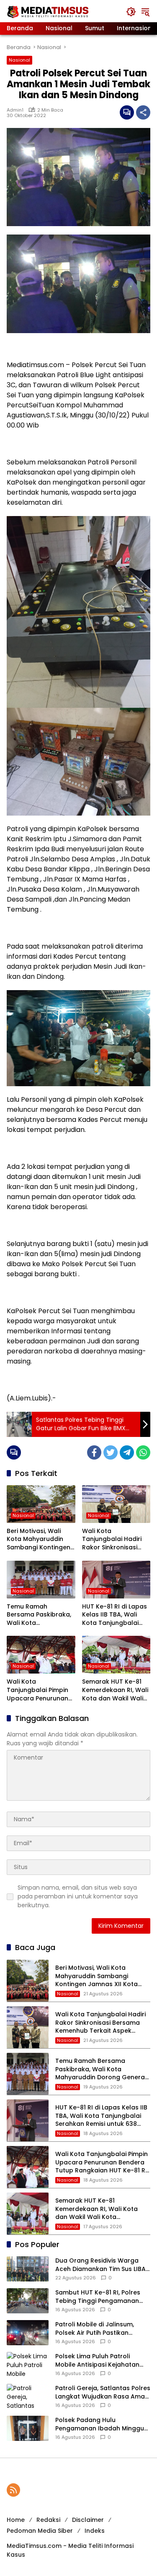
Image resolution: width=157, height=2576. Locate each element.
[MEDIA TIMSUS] (49, 11)
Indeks (95, 2531)
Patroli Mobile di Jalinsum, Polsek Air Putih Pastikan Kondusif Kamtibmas (95, 2329)
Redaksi (48, 2520)
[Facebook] (94, 1452)
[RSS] (13, 2490)
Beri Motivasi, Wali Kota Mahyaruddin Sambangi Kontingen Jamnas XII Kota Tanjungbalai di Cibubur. (39, 1540)
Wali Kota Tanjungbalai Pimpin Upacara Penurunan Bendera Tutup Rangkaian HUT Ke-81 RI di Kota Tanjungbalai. (39, 1690)
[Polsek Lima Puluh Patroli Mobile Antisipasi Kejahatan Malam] (28, 2365)
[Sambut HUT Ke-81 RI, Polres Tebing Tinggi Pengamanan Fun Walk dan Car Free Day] (28, 2301)
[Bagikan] (143, 112)
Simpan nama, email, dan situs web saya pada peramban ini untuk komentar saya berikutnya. (78, 1896)
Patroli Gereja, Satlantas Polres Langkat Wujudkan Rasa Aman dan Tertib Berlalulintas (103, 2392)
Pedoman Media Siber (40, 2531)
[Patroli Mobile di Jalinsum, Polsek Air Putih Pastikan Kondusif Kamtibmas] (28, 2333)
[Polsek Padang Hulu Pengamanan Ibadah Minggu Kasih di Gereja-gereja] (28, 2428)
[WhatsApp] (143, 1452)
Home (16, 2520)
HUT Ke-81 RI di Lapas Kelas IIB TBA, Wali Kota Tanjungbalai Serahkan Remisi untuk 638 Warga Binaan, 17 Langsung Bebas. (115, 1615)
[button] (131, 12)
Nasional (19, 60)
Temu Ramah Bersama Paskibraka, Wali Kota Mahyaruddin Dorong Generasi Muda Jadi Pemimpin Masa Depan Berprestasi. (39, 1615)
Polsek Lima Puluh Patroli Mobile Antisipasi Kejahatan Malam (97, 2361)
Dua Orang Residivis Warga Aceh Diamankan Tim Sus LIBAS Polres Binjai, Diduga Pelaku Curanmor (102, 2265)
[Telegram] (127, 1452)
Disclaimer (88, 2520)
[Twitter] (111, 1452)
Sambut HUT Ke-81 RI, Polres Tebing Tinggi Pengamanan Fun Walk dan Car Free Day (98, 2297)
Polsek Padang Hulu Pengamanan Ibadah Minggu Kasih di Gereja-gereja (100, 2424)
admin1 (15, 110)
